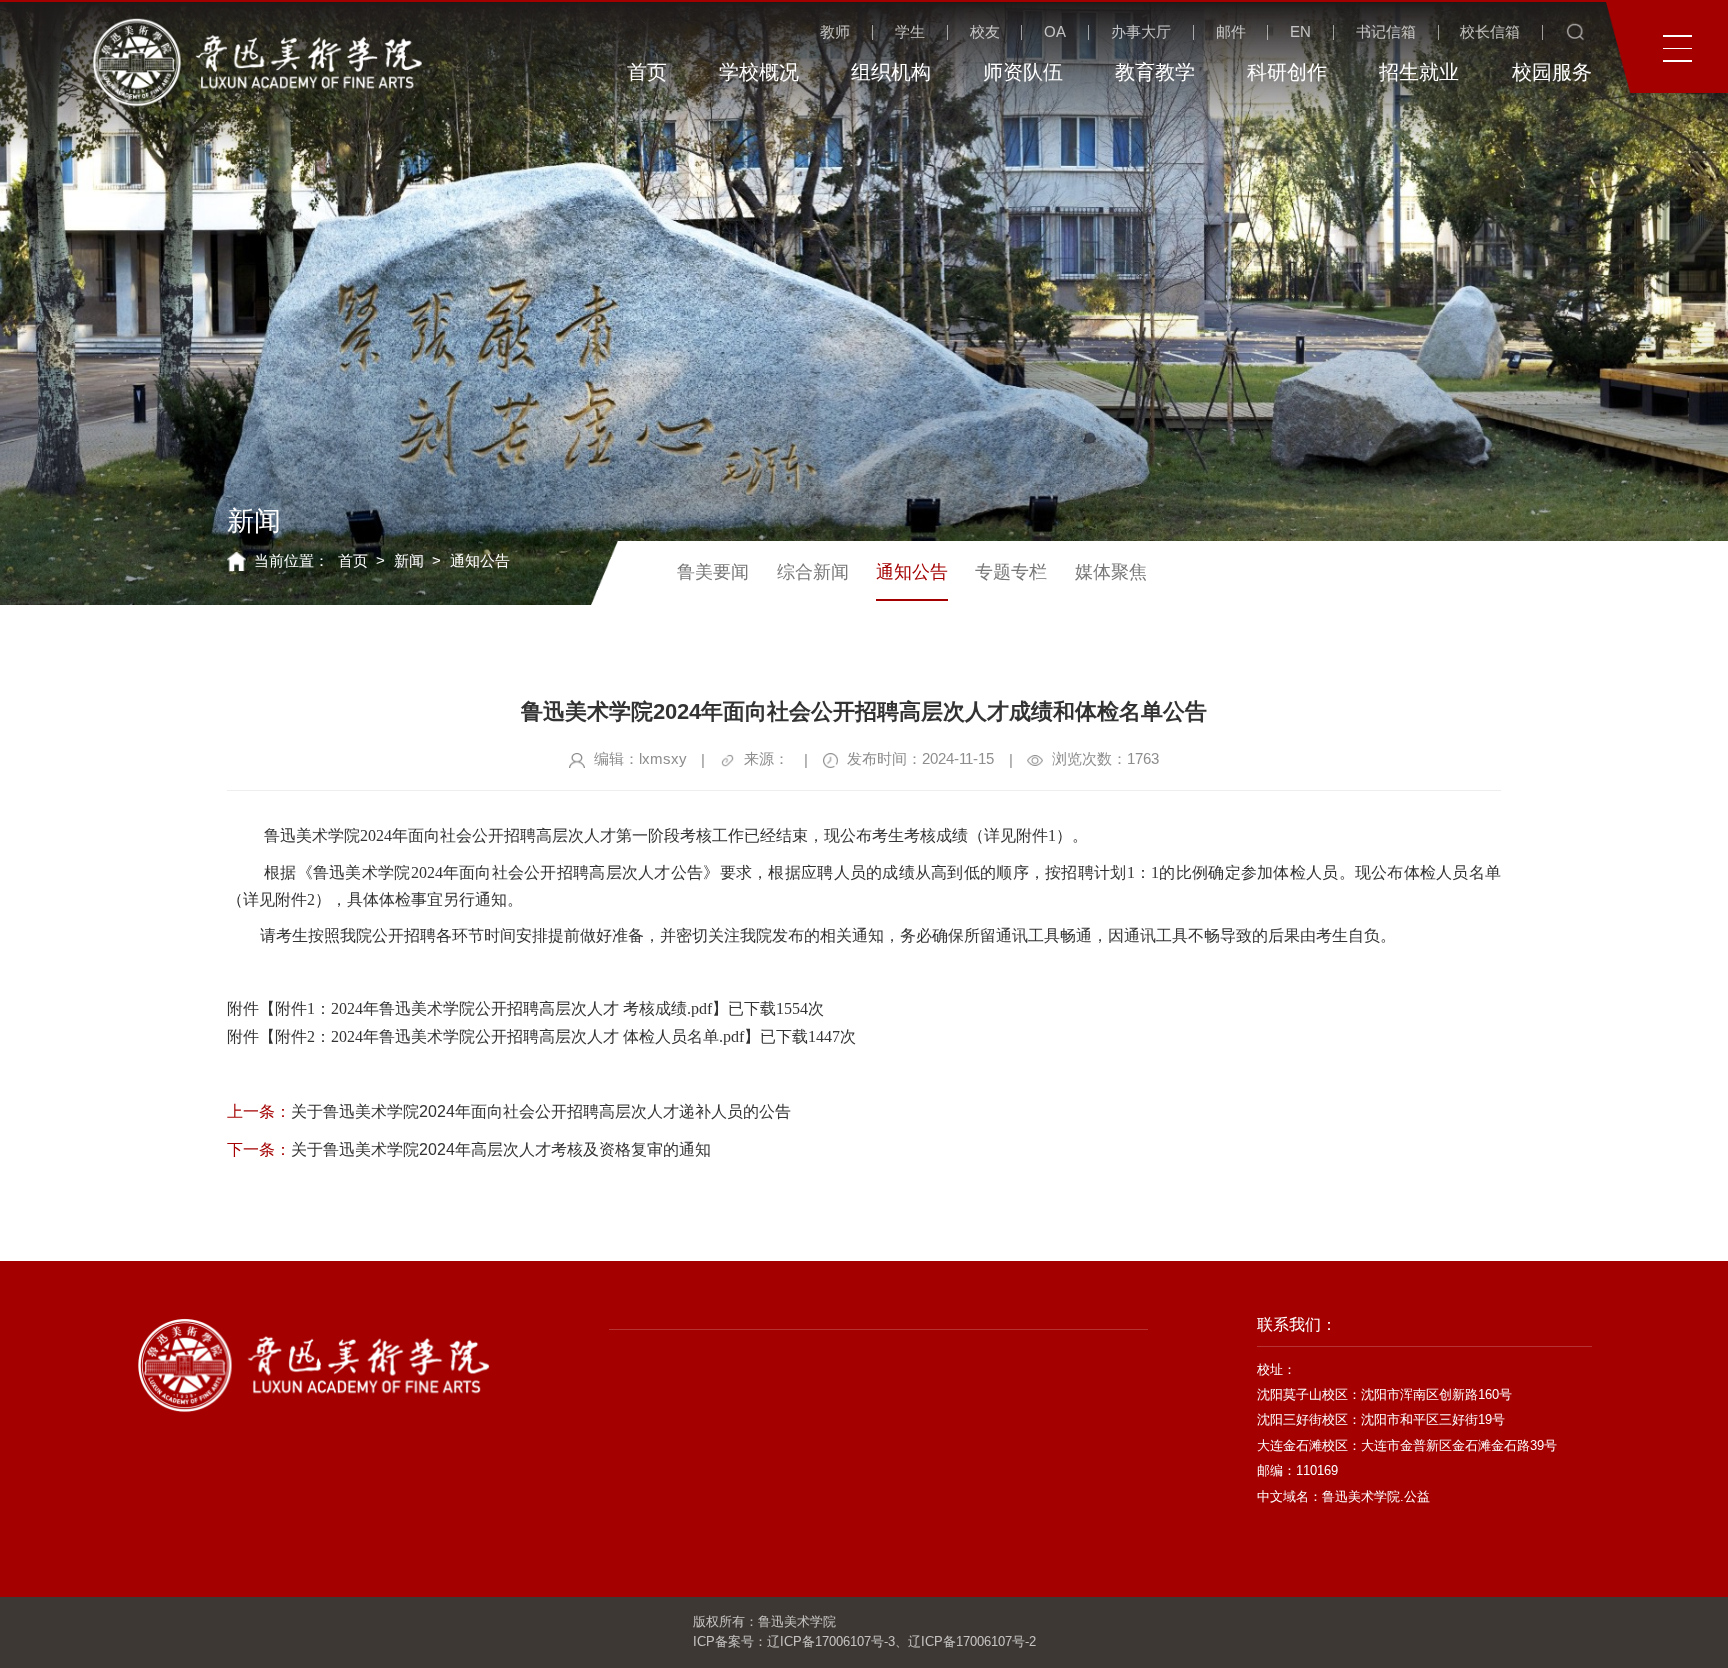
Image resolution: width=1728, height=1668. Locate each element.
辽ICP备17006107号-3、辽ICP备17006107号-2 (901, 1641)
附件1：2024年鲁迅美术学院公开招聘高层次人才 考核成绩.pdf (493, 1008)
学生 (910, 32)
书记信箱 (1386, 32)
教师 (835, 32)
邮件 (1231, 32)
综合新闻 (813, 572)
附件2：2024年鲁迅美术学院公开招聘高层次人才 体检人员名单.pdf (509, 1036)
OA (1055, 32)
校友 (985, 32)
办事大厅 (1141, 32)
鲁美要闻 (713, 572)
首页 (353, 561)
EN (1300, 32)
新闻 (409, 561)
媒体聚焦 (1111, 572)
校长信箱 (1490, 32)
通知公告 (480, 561)
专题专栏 (1011, 572)
